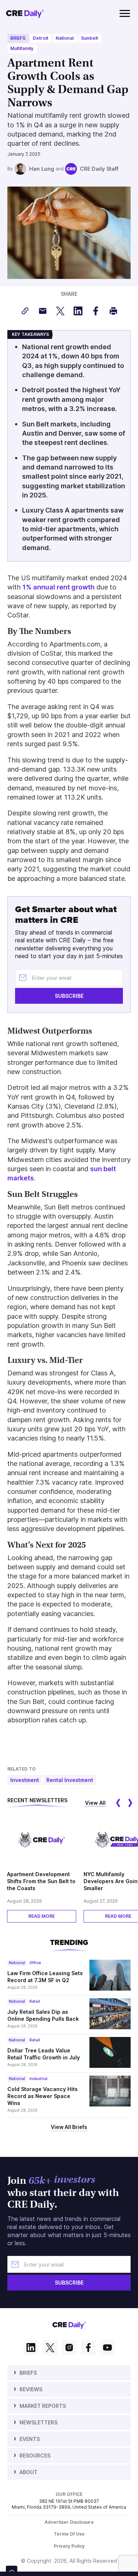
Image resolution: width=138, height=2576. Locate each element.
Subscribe (69, 137)
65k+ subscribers (48, 79)
